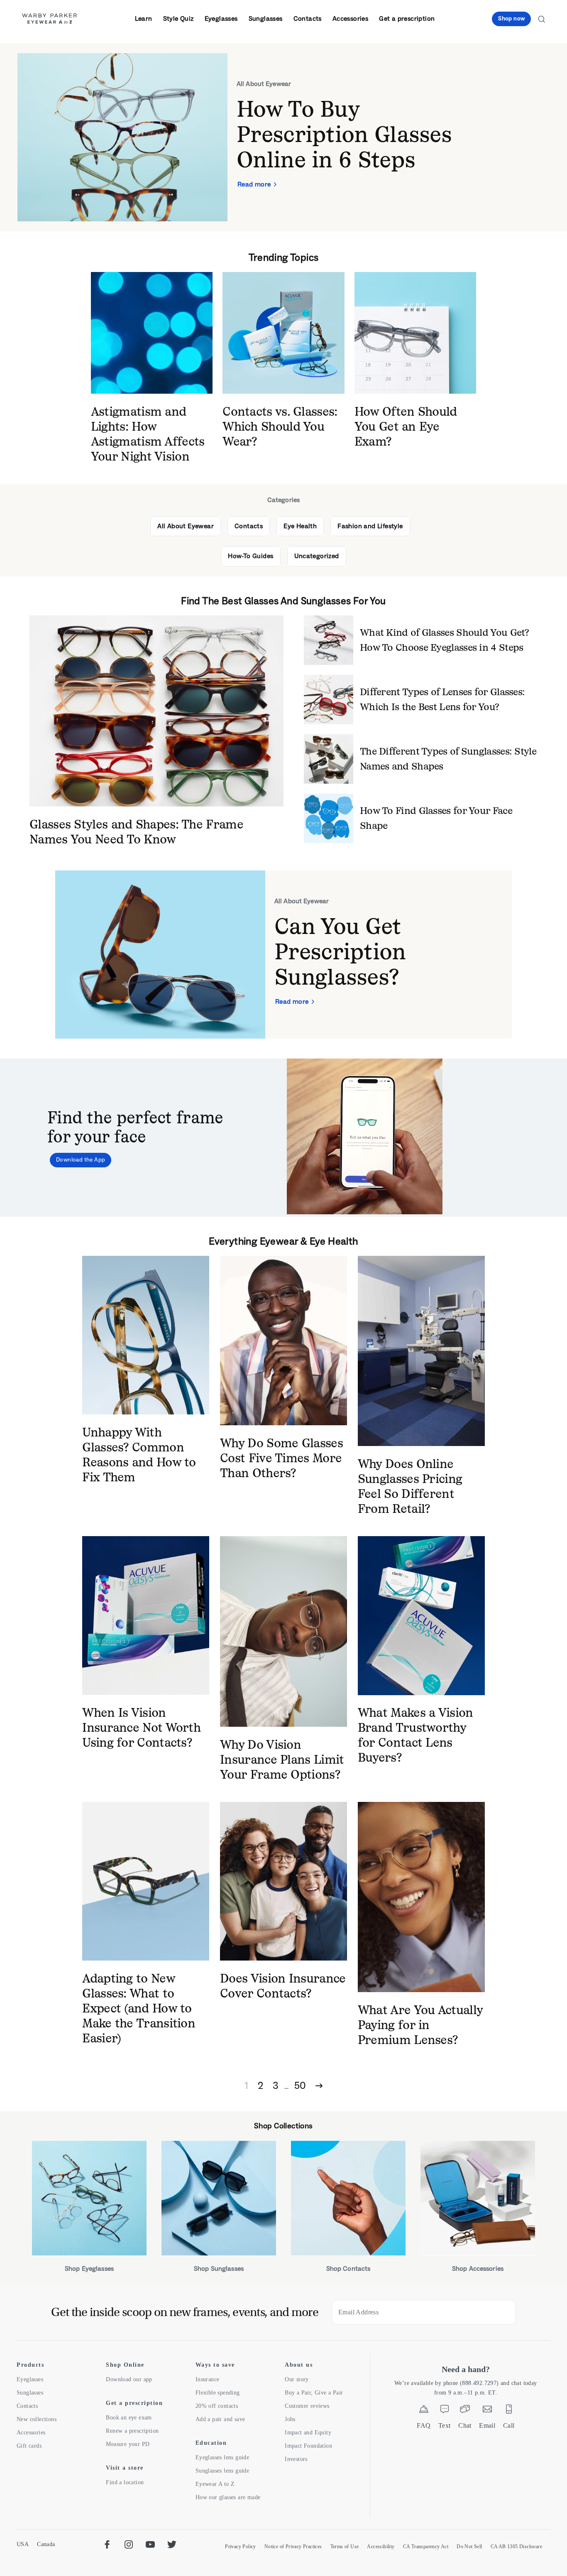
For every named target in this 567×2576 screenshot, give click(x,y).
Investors (296, 2459)
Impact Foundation (308, 2446)
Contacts (308, 18)
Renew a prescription (132, 2431)
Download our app (129, 2379)
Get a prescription (407, 18)
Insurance (208, 2379)
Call (509, 2425)
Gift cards (29, 2446)
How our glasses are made (228, 2497)
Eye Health (300, 526)
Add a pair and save (220, 2419)
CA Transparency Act (426, 2547)
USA (23, 2544)
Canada (46, 2544)
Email (487, 2425)
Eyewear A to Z (215, 2484)
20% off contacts (217, 2406)
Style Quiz (178, 18)
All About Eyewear (186, 526)
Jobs (290, 2419)
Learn (144, 18)
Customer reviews (307, 2406)
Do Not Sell (469, 2547)
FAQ (424, 2425)
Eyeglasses (221, 18)
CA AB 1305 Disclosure (516, 2547)
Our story (297, 2379)
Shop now (511, 18)
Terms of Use (345, 2547)
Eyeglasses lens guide (222, 2457)
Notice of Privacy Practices (293, 2547)
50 (300, 2085)
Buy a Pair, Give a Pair (314, 2393)
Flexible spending (218, 2393)
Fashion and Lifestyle (370, 526)
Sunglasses (266, 18)
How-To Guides (251, 556)
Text (445, 2425)
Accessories (350, 18)
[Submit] (503, 2312)
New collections (37, 2419)
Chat (465, 2425)
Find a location (125, 2482)
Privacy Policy (241, 2547)
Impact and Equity (308, 2433)
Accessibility (381, 2547)
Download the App (81, 1160)
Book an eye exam (129, 2418)
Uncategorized (317, 556)
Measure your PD (128, 2444)
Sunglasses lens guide (222, 2471)
